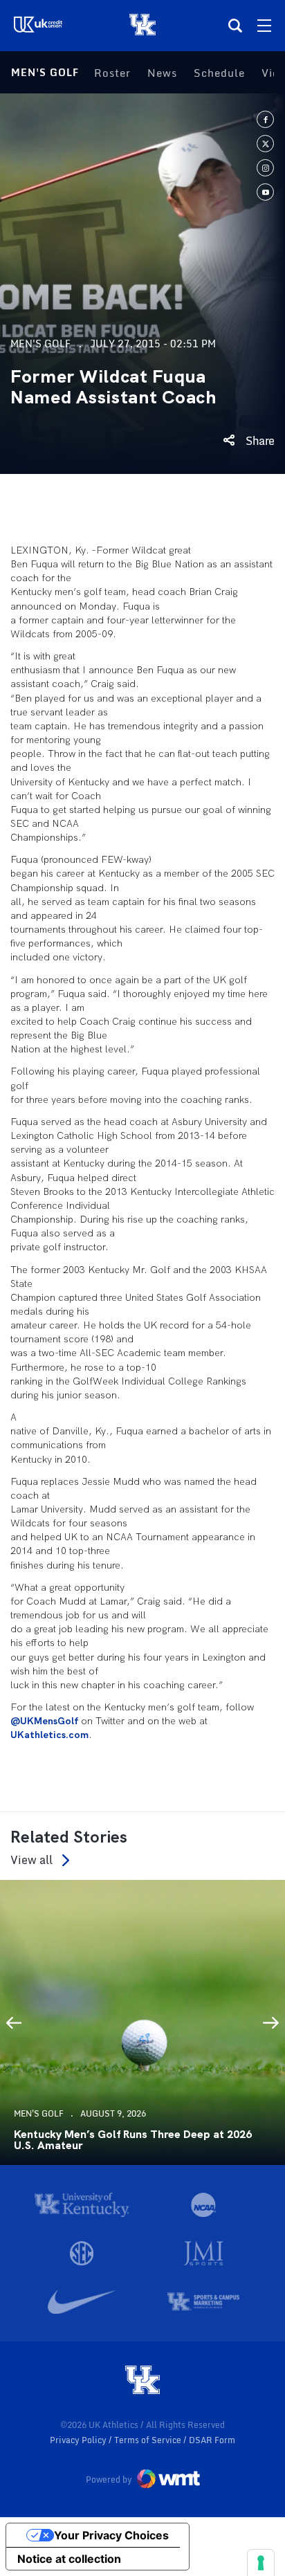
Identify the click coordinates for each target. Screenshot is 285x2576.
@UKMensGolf (46, 1721)
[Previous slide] (14, 2022)
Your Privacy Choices (111, 2535)
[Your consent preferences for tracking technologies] (261, 2563)
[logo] (142, 2381)
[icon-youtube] (265, 192)
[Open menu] (264, 26)
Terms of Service (149, 2440)
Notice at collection (69, 2559)
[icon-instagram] (265, 168)
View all (31, 1860)
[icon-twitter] (265, 144)
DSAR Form (212, 2440)
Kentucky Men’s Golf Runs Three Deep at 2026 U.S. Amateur (133, 2140)
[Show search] (235, 26)
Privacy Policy (79, 2440)
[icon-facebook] (265, 119)
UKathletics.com (49, 1735)
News (162, 73)
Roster (112, 73)
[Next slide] (271, 2022)
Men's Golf (45, 72)
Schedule (219, 73)
